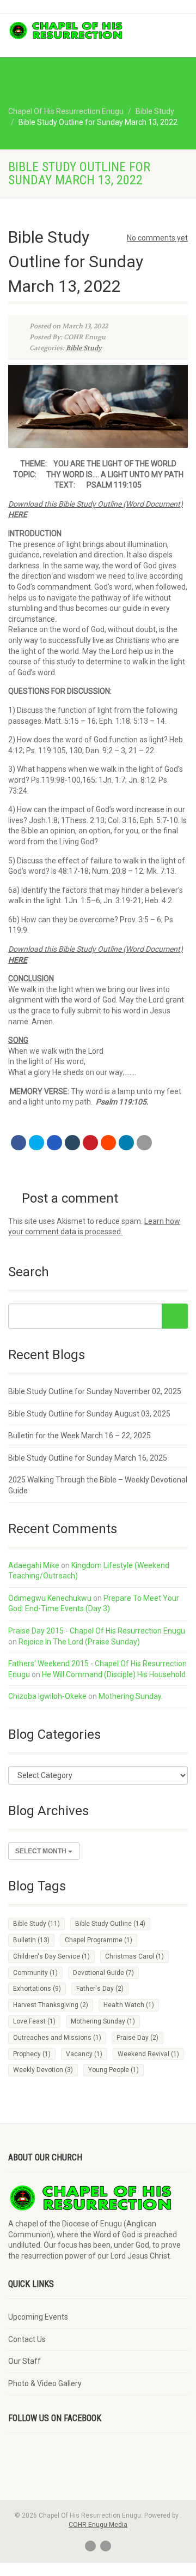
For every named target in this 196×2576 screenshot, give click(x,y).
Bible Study (84, 348)
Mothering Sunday (103, 2021)
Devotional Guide (103, 1973)
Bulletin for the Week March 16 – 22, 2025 (79, 1436)
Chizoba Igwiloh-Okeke (47, 1696)
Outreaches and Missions (57, 2038)
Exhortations (37, 1989)
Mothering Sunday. (131, 1696)
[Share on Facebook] (19, 1143)
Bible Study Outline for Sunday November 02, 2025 (95, 1391)
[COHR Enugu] (65, 31)
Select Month (42, 1851)
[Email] (144, 1143)
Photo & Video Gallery (45, 2383)
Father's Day (100, 1989)
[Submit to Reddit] (108, 1143)
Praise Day (137, 2038)
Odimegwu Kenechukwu (50, 1598)
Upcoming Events (38, 2317)
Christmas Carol (134, 1956)
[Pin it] (90, 1143)
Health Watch (129, 2005)
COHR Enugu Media (98, 2525)
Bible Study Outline (110, 1924)
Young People (114, 2070)
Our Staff (24, 2361)
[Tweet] (36, 1143)
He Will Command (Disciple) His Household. (115, 1674)
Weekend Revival (148, 2054)
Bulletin (31, 1940)
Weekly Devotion (43, 2070)
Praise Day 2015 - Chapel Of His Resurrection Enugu (97, 1631)
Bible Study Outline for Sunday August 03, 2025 (89, 1414)
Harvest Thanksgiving (51, 2005)
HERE (18, 960)
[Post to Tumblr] (72, 1143)
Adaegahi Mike (34, 1565)
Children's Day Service (51, 1956)
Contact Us (27, 2339)
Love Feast (34, 2021)
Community (35, 1973)
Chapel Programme (99, 1940)
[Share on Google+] (54, 1143)
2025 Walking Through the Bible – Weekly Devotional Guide (98, 1485)
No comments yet (157, 238)
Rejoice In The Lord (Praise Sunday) (79, 1642)
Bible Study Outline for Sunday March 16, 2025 (88, 1458)
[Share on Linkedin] (126, 1143)
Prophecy (32, 2054)
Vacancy (84, 2054)
